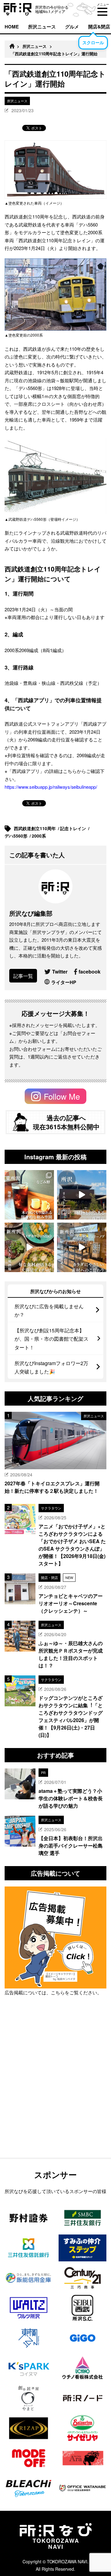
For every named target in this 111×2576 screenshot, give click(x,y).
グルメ (72, 27)
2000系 (39, 836)
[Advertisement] (55, 2093)
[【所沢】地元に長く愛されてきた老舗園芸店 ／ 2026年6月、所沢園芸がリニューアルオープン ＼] (82, 1195)
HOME (12, 27)
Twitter (60, 972)
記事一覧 (23, 976)
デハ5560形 (17, 836)
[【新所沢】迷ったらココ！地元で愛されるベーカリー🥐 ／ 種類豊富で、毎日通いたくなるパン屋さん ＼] (82, 1247)
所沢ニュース (42, 27)
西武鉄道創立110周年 (35, 828)
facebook (90, 972)
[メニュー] (102, 12)
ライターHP (64, 982)
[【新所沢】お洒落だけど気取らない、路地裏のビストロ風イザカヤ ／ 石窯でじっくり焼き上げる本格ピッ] (29, 1247)
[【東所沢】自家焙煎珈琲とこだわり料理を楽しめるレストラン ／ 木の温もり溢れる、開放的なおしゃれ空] (29, 1195)
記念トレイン (74, 828)
